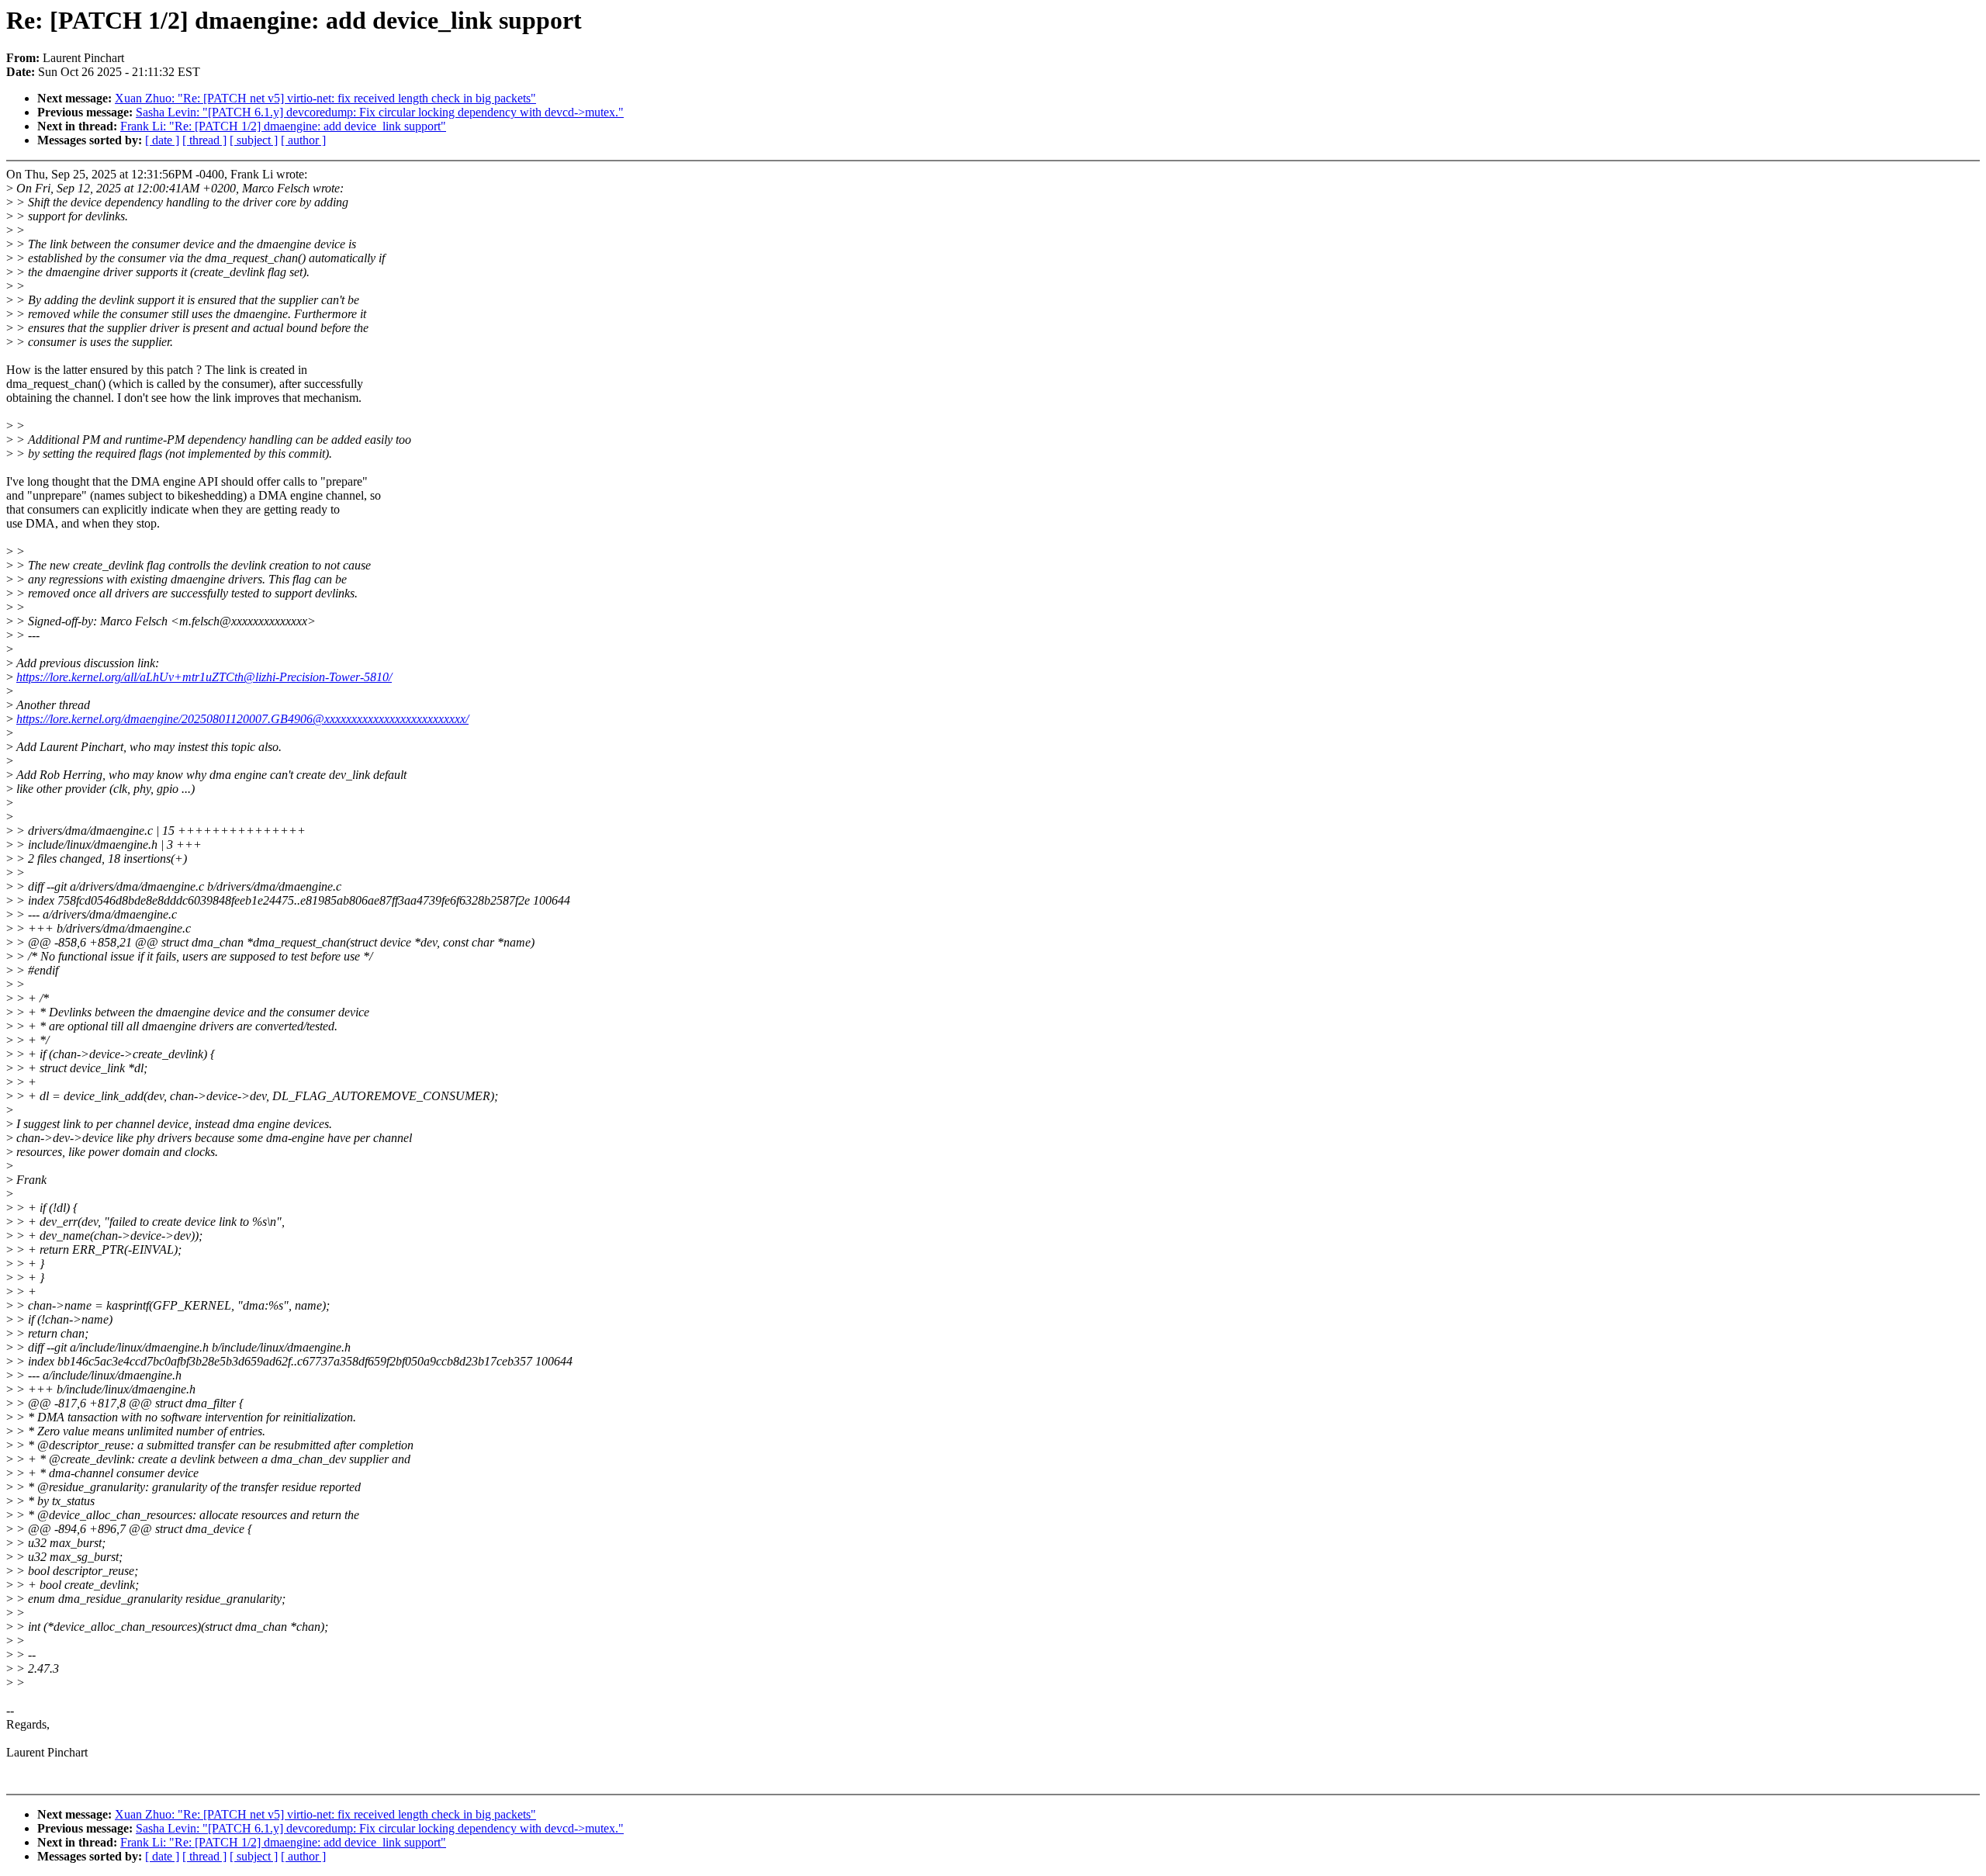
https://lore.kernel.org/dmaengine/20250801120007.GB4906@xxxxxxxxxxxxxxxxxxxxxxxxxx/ (242, 719)
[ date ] (162, 140)
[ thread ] (204, 140)
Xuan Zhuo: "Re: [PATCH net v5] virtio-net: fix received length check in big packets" (325, 98)
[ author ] (303, 140)
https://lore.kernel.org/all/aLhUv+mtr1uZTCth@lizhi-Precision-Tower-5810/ (204, 677)
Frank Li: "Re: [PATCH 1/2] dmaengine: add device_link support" (283, 126)
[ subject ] (254, 140)
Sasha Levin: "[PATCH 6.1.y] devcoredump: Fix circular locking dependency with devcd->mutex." (380, 112)
